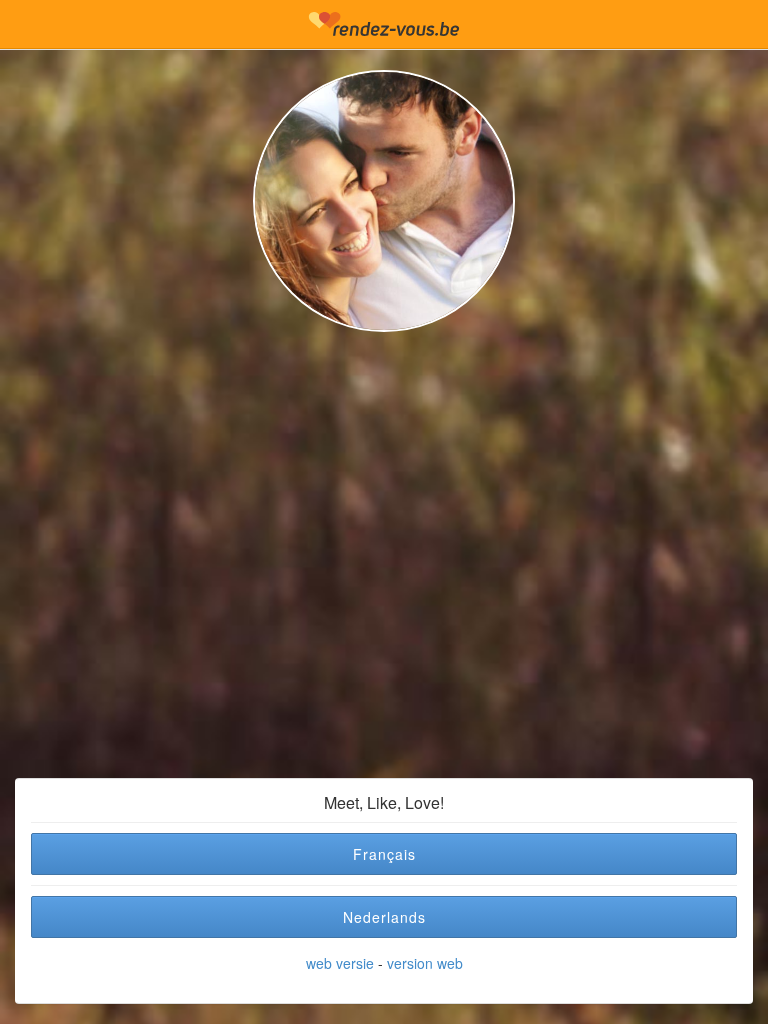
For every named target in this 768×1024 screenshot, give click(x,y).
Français (384, 854)
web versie (340, 963)
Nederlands (384, 917)
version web (425, 963)
